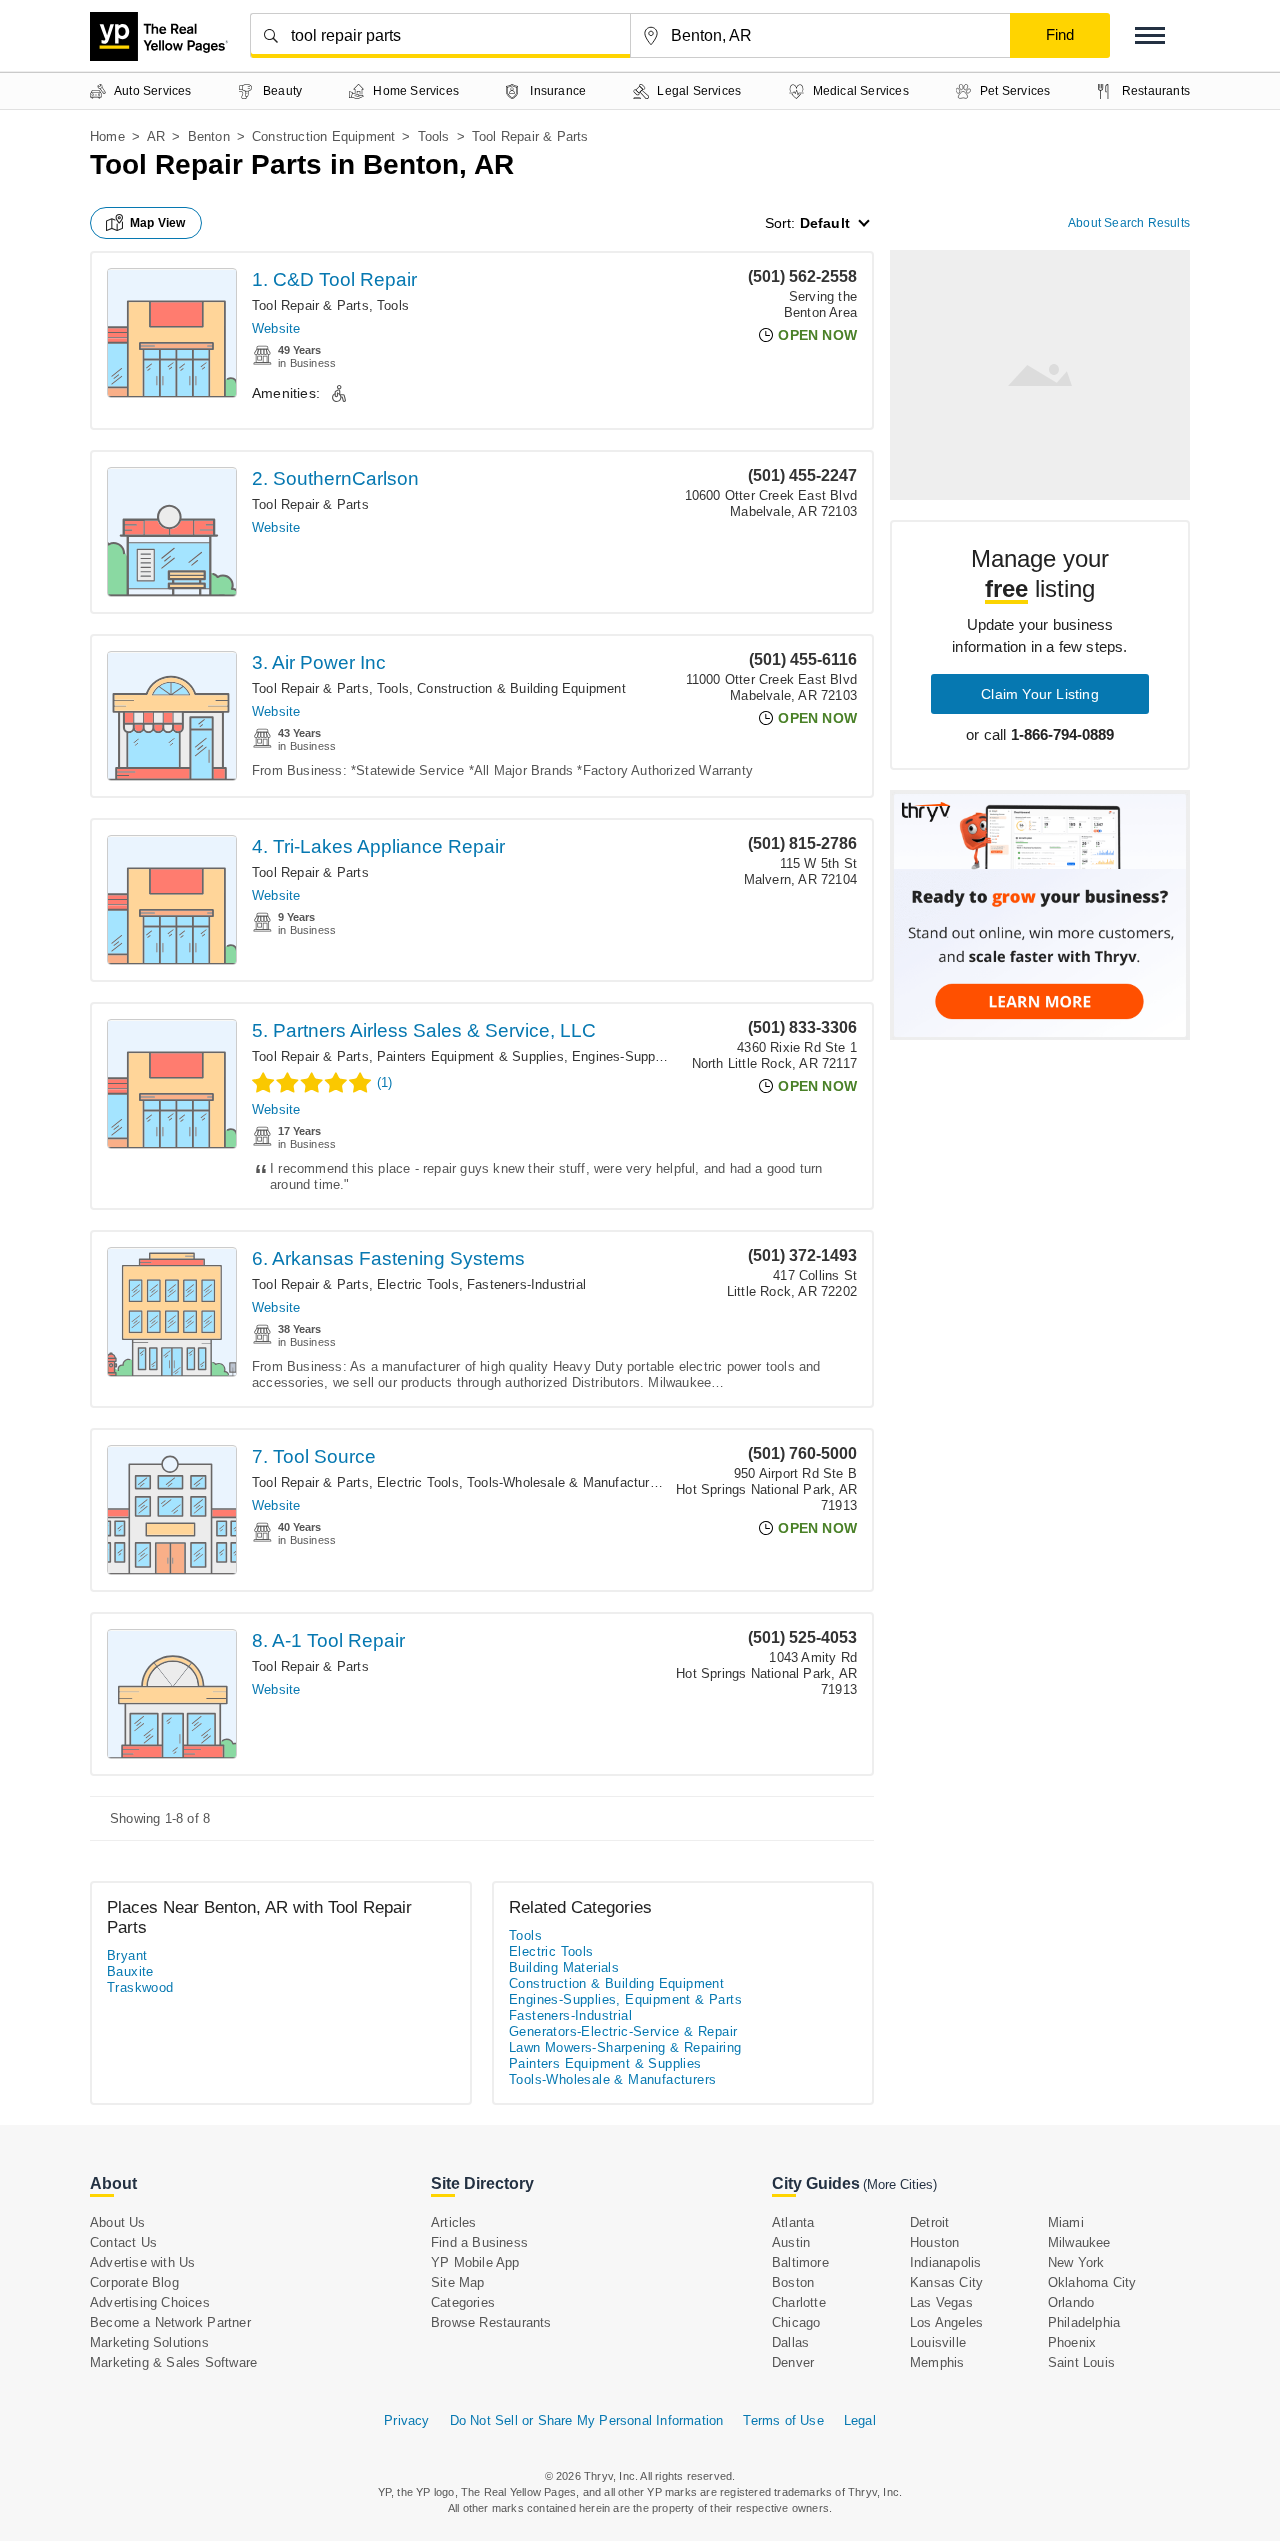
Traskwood (140, 1987)
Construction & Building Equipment (521, 688)
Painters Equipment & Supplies (470, 1056)
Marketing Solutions (149, 2342)
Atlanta (793, 2222)
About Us (118, 2222)
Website (276, 328)
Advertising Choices (150, 2302)
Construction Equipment (323, 136)
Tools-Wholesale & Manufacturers (567, 1482)
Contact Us (123, 2242)
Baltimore (800, 2262)
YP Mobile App (475, 2262)
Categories (463, 2302)
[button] (1150, 35)
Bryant (127, 1955)
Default (825, 223)
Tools (434, 136)
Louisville (938, 2342)
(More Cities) (900, 2184)
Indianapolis (945, 2262)
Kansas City (946, 2282)
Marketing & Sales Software (173, 2362)
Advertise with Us (142, 2262)
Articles (454, 2222)
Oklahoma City (1092, 2282)
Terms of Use (783, 2420)
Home (107, 136)
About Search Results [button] (1129, 223)
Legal (860, 2420)
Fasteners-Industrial (526, 1284)
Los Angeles (946, 2322)
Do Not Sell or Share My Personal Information (587, 2420)
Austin (791, 2242)
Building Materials (564, 1967)
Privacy (406, 2420)
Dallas (790, 2342)
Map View (158, 223)
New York (1076, 2262)
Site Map (458, 2282)
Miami (1066, 2222)
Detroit (929, 2222)
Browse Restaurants (491, 2322)
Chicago (796, 2322)
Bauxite (130, 1971)
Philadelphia (1084, 2322)
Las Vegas (941, 2302)
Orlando (1071, 2302)
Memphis (937, 2362)
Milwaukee (1079, 2242)
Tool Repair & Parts (310, 305)
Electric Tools (418, 1284)
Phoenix (1072, 2342)
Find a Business (479, 2242)
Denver (793, 2362)
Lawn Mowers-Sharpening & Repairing (625, 2047)
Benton (209, 136)
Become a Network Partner (170, 2322)
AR (156, 136)
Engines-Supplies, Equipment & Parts (625, 1999)
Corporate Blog (134, 2282)
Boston (793, 2282)
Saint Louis (1081, 2362)
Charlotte (799, 2302)
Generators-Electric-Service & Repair (623, 2031)
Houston (934, 2242)
